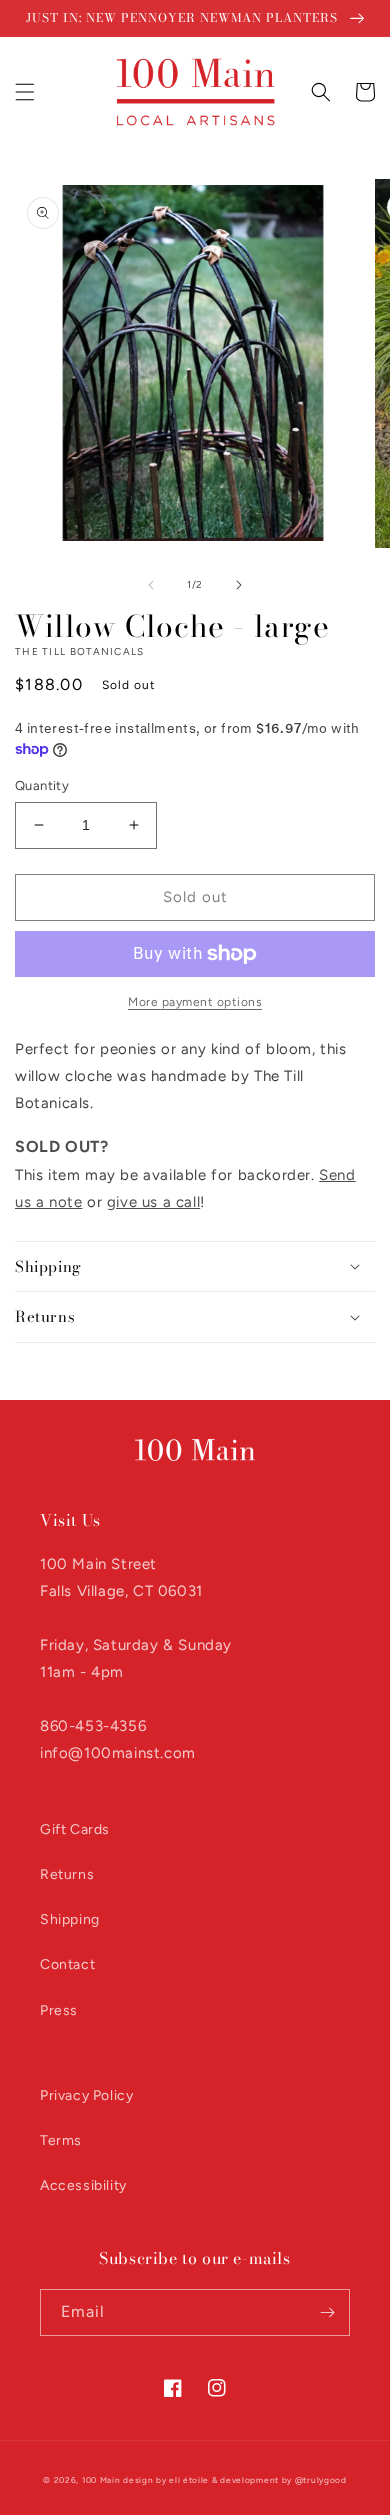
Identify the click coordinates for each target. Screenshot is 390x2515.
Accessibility (83, 2185)
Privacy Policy (86, 2095)
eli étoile (189, 2480)
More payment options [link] (195, 1002)
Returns (67, 1874)
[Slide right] (239, 585)
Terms (61, 2140)
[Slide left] (151, 585)
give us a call (153, 1202)
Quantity (42, 785)
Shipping (70, 1919)
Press (59, 2010)
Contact (67, 1964)
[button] (25, 92)
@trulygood (321, 2480)
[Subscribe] (327, 2312)
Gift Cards (75, 1829)
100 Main (101, 2480)
